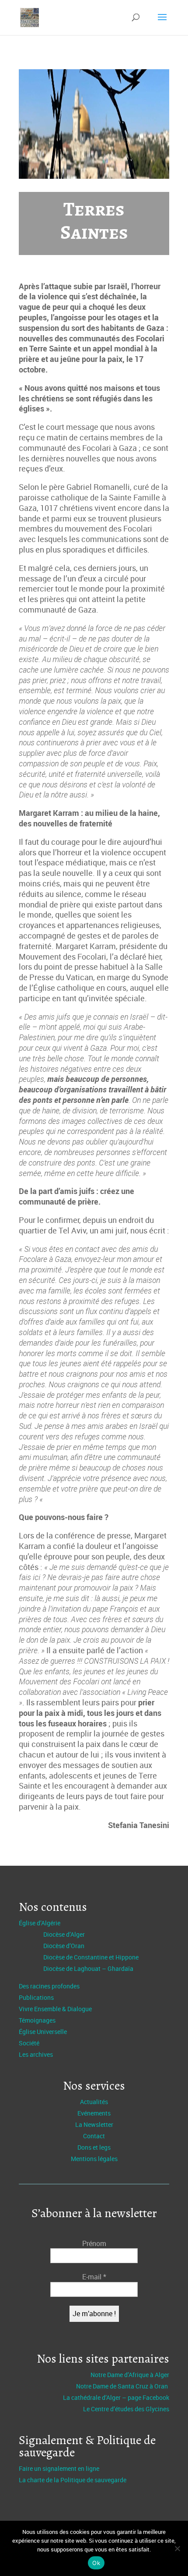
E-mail (94, 2277)
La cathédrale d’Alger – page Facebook (116, 2397)
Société (29, 2043)
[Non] (177, 2548)
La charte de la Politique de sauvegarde (73, 2480)
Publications (36, 1997)
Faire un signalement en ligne (59, 2468)
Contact (94, 2136)
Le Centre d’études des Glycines (126, 2409)
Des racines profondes (49, 1986)
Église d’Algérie (40, 1923)
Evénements (94, 2113)
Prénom (94, 2243)
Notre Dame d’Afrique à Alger (130, 2375)
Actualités (94, 2102)
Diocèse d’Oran (64, 1946)
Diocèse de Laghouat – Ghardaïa (88, 1968)
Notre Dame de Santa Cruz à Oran (123, 2386)
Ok (96, 2563)
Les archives (36, 2054)
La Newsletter (94, 2124)
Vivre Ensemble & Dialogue (55, 2009)
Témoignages (37, 2020)
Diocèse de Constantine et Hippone (91, 1957)
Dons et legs (94, 2147)
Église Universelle (43, 2032)
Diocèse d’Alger (64, 1934)
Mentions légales (94, 2159)
